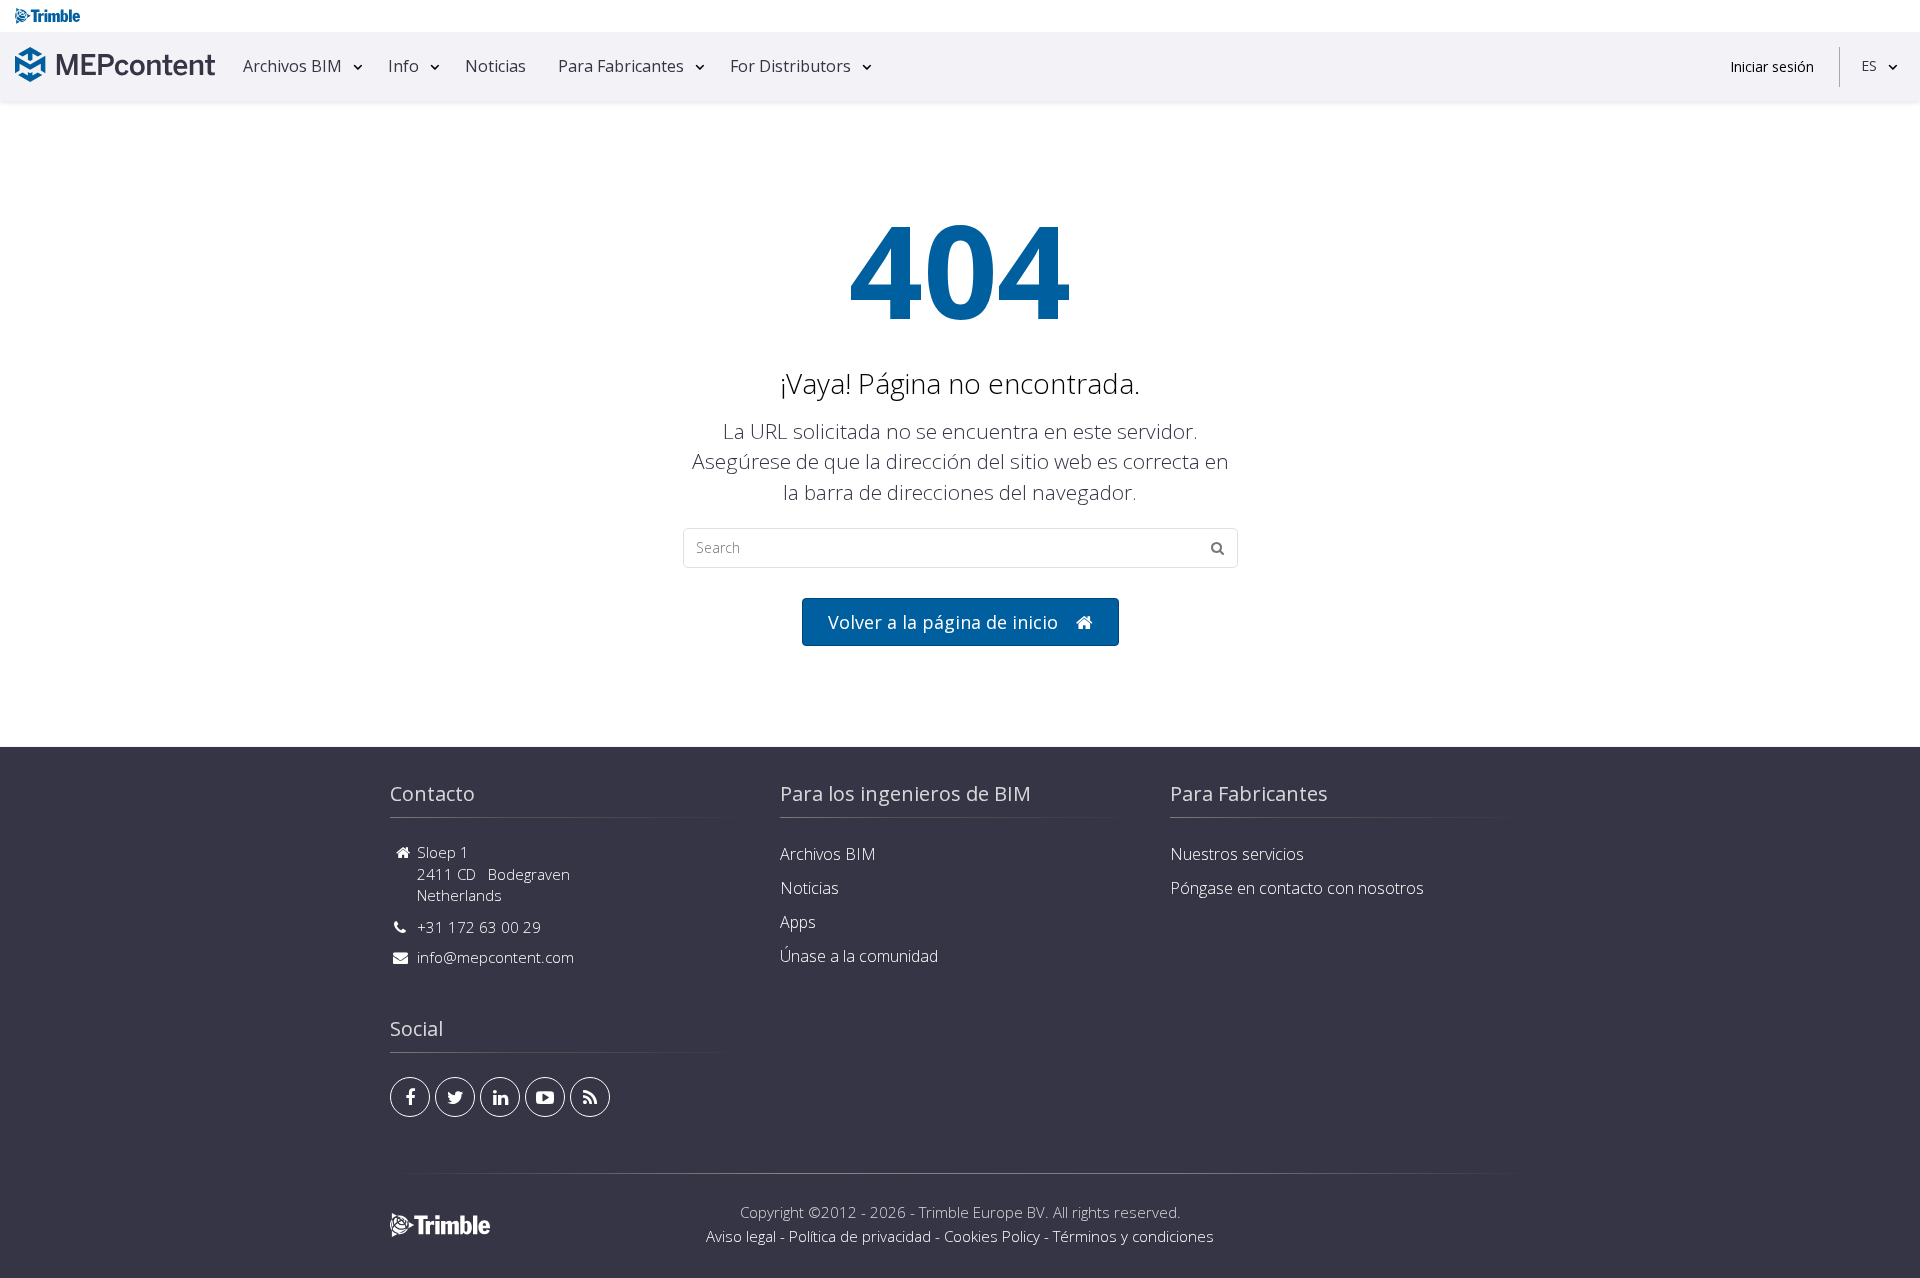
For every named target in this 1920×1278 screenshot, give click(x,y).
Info (403, 66)
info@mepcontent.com (495, 957)
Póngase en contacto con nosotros (1297, 888)
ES (1869, 65)
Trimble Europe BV (982, 1212)
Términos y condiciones (1133, 1236)
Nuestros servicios (1237, 854)
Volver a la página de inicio (943, 622)
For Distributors (790, 66)
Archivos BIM (292, 66)
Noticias (495, 66)
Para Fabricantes (621, 66)
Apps (798, 922)
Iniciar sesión (1772, 66)
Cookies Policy (992, 1236)
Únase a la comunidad (859, 956)
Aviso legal (741, 1236)
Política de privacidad (860, 1236)
